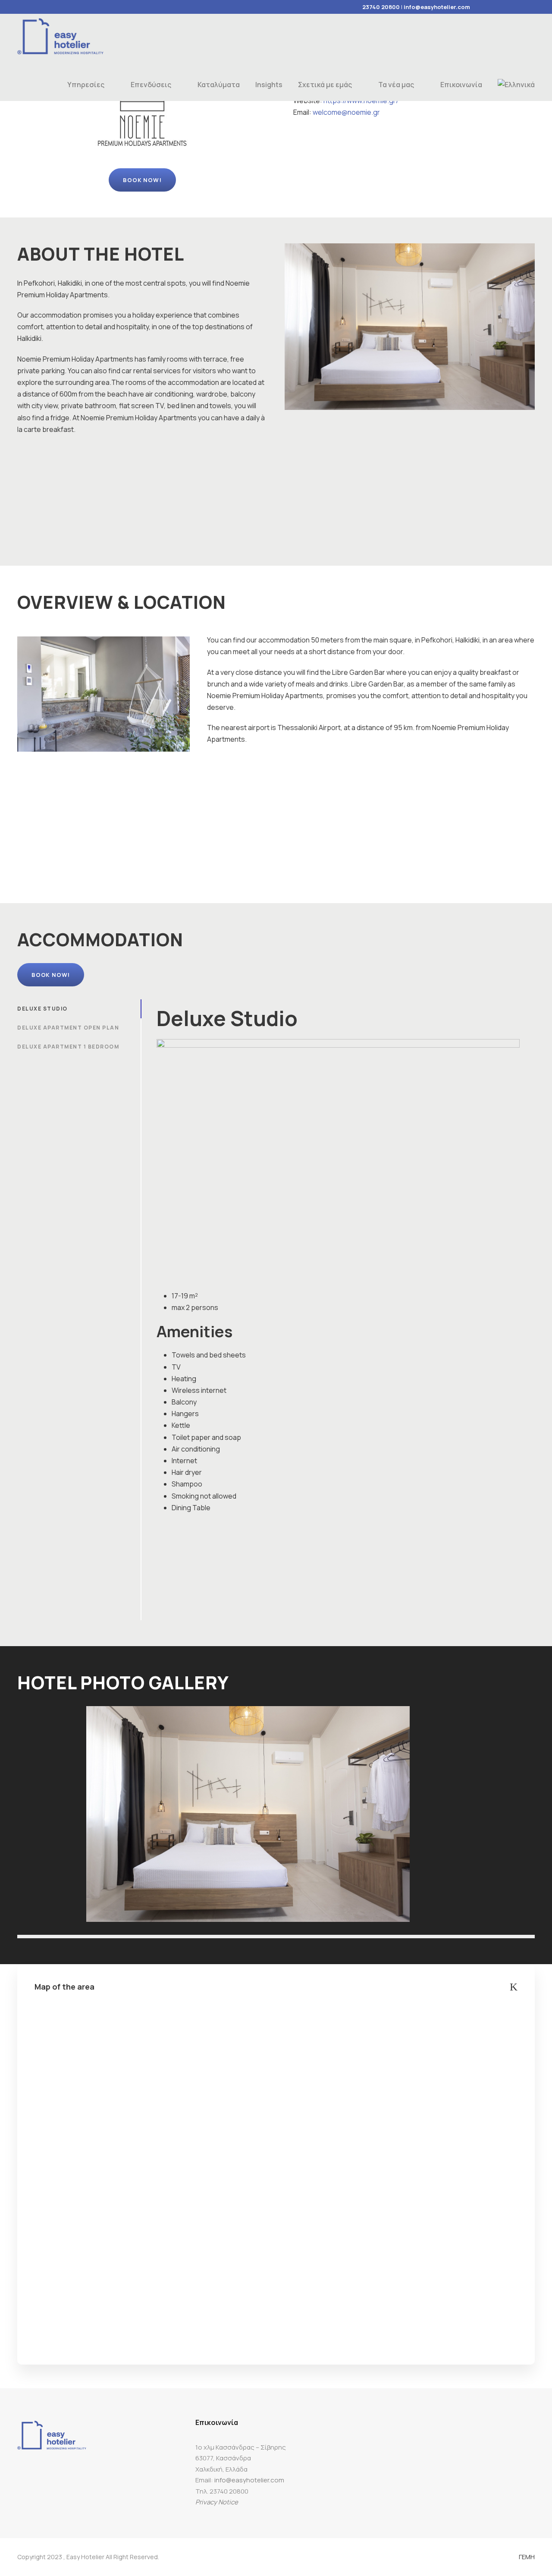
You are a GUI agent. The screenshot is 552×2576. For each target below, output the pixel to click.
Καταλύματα (219, 85)
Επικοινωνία (461, 85)
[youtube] (517, 7)
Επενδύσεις (151, 85)
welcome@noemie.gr (346, 112)
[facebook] (487, 7)
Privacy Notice (217, 2502)
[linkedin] (502, 7)
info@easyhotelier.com (437, 7)
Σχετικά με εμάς (325, 85)
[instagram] (533, 7)
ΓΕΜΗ (527, 2557)
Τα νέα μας (396, 85)
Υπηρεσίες (86, 85)
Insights (269, 85)
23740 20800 (381, 7)
